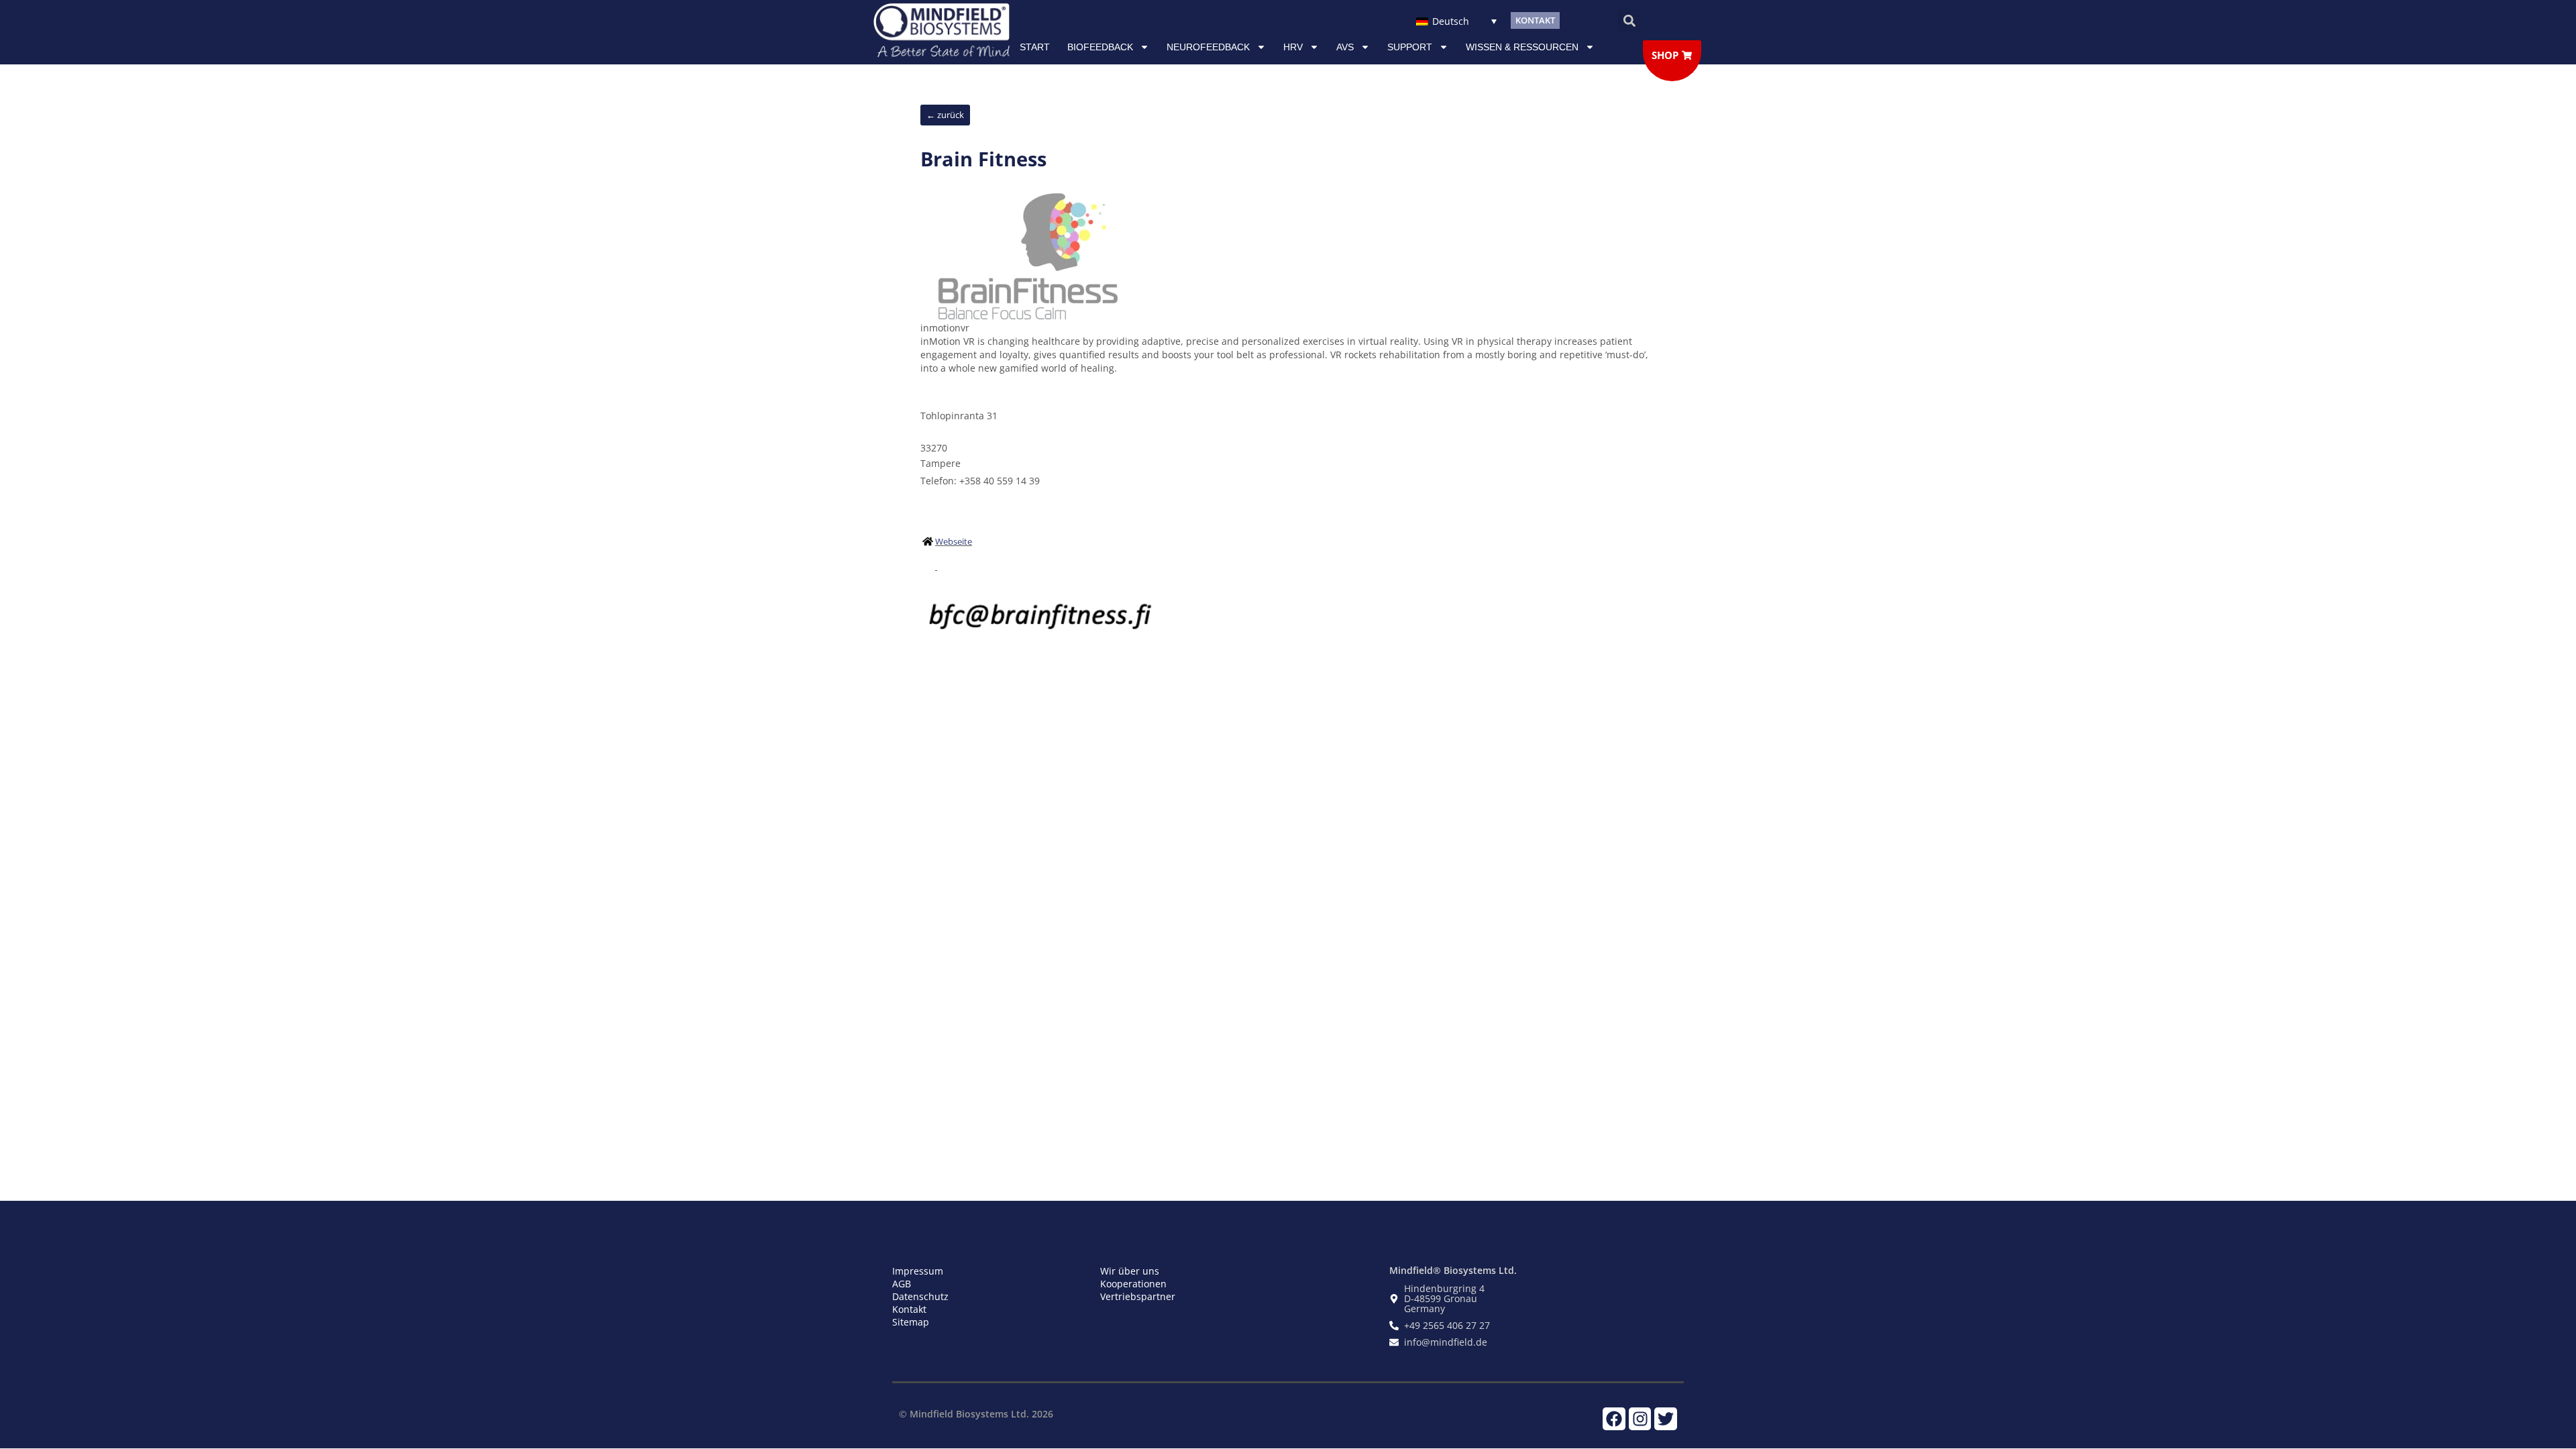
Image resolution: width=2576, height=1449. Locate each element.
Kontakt (909, 1309)
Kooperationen (1133, 1284)
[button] (1629, 20)
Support (1410, 47)
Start (1035, 47)
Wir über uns (1130, 1271)
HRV (1293, 47)
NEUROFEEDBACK (1208, 47)
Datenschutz (920, 1296)
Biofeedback (1100, 47)
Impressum (918, 1271)
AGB (902, 1284)
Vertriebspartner (1138, 1296)
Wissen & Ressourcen (1522, 47)
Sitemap (911, 1322)
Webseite (954, 541)
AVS (1345, 47)
